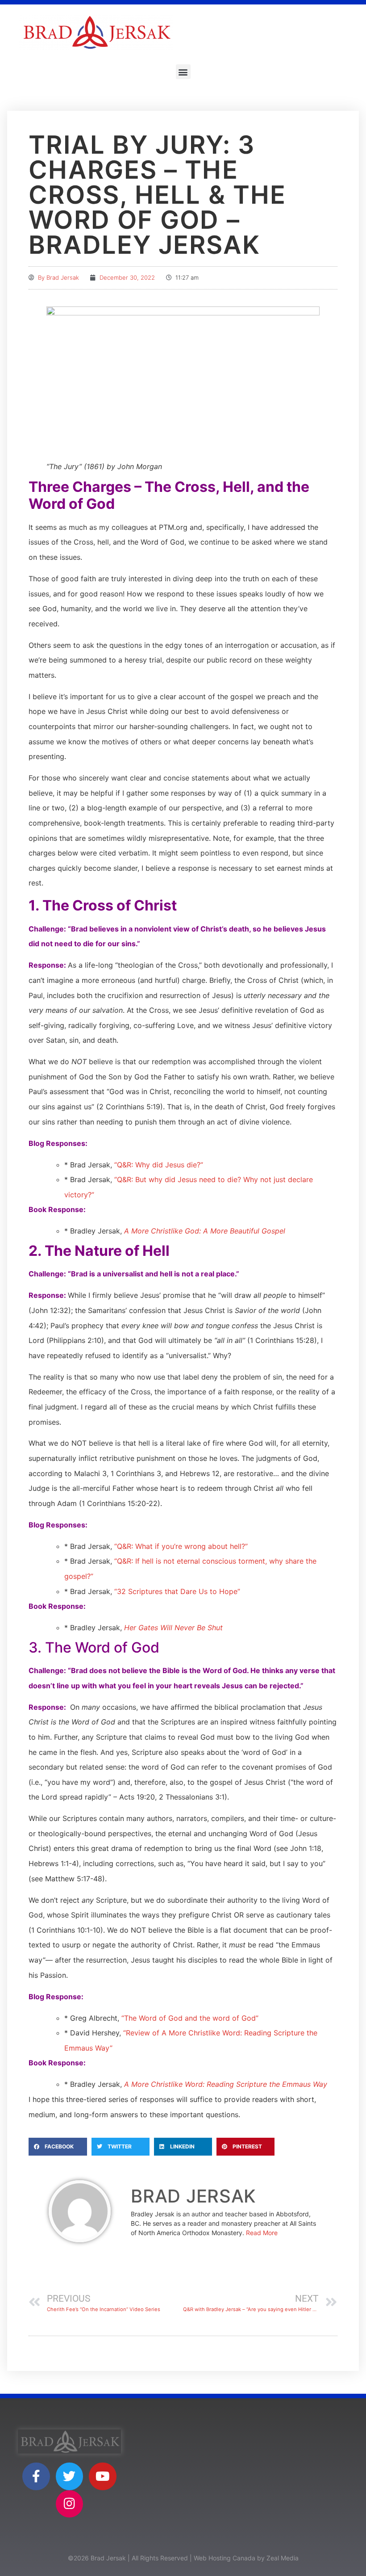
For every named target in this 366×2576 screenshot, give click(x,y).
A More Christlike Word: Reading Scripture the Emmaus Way (226, 2084)
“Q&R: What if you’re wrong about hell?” (181, 1546)
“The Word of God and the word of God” (190, 2018)
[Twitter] (70, 2476)
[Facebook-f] (36, 2476)
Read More (262, 2233)
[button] (183, 72)
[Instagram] (70, 2504)
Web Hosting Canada (225, 2558)
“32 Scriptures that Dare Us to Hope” (177, 1591)
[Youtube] (103, 2476)
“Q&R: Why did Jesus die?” (159, 1165)
